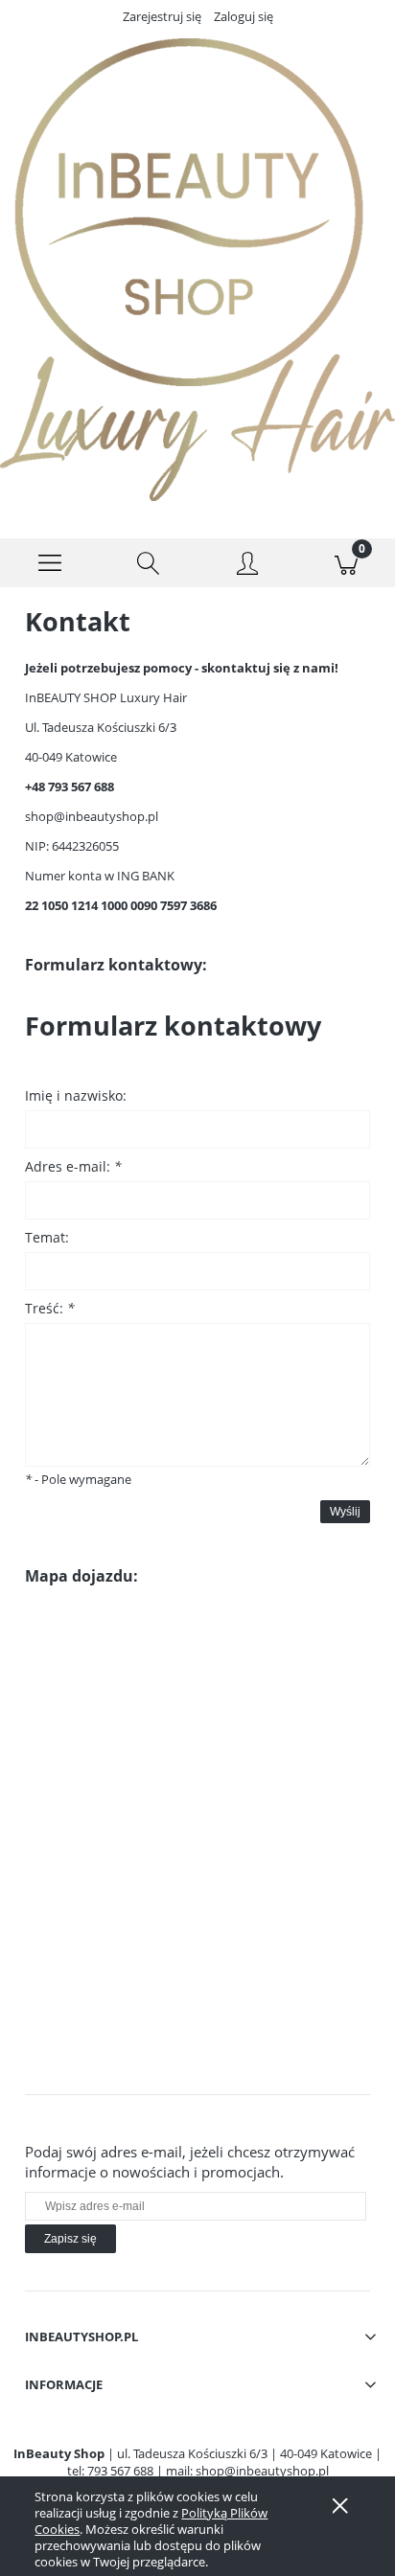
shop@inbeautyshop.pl (92, 816)
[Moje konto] (247, 566)
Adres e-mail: (73, 1166)
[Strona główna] (197, 270)
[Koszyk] (346, 563)
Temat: (47, 1237)
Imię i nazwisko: (76, 1095)
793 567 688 (120, 2471)
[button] (49, 563)
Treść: (50, 1308)
